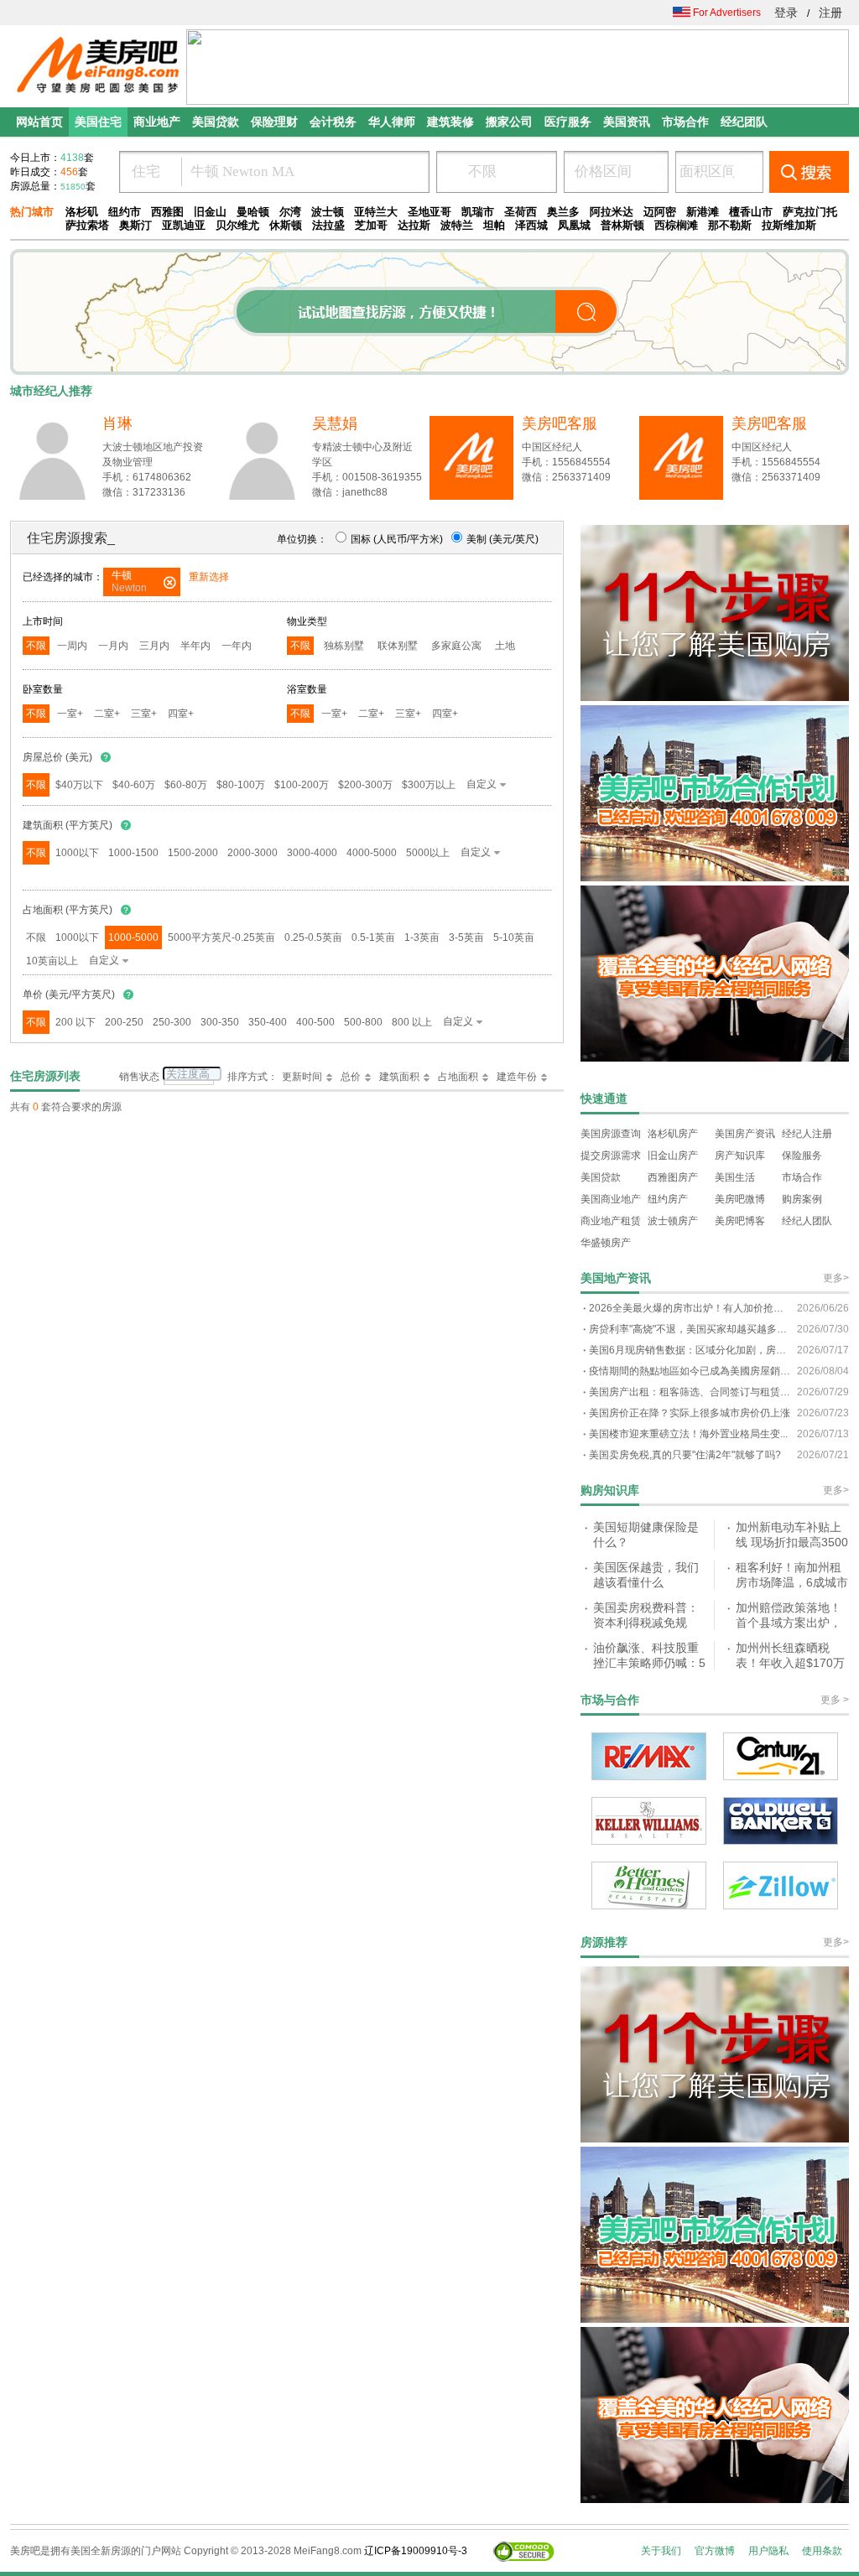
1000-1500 (133, 853)
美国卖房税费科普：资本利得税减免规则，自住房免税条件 (646, 1622)
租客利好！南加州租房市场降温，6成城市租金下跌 (792, 1582)
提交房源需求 (611, 1156)
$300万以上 (429, 785)
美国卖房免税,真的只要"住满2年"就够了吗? (685, 1455)
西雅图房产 (673, 1177)
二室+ (107, 714)
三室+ (144, 714)
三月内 (154, 646)
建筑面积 (399, 1077)
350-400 (268, 1022)
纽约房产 (668, 1199)
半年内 (195, 646)
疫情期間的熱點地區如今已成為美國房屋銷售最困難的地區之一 (690, 1371)
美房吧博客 (740, 1221)
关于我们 (661, 2551)
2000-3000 (252, 853)
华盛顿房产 (606, 1243)
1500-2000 (193, 853)
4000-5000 (372, 853)
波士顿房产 (673, 1221)
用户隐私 (768, 2551)
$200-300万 (365, 785)
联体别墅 (398, 646)
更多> (836, 1278)
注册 (830, 13)
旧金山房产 (673, 1156)
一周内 (72, 646)
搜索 (809, 172)
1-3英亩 (422, 937)
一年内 (237, 646)
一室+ (70, 714)
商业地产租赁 (611, 1221)
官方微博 (715, 2551)
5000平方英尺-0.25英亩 (221, 937)
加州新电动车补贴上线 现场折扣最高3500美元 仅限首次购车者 (792, 1542)
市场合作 (802, 1177)
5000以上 (428, 853)
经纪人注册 (807, 1134)
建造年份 (517, 1077)
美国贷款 (601, 1177)
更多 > (835, 1700)
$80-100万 (241, 785)
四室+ (181, 714)
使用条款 (822, 2551)
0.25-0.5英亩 (313, 937)
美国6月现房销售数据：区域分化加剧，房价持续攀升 (690, 1350)
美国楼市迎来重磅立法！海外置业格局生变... (688, 1434)
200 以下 (75, 1022)
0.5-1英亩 (373, 937)
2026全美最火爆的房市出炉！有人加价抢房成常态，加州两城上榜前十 (690, 1308)
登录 (786, 13)
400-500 (315, 1022)
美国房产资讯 (745, 1134)
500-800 (363, 1022)
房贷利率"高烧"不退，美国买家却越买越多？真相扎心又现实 (690, 1329)
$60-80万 (186, 785)
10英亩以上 (52, 961)
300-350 (220, 1022)
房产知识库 (740, 1156)
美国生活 (735, 1177)
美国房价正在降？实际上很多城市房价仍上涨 (690, 1413)
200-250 (124, 1022)
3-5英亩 (466, 937)
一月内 (113, 646)
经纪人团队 (807, 1221)
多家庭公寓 (456, 646)
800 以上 (412, 1022)
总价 (351, 1077)
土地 (505, 646)
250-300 (172, 1022)
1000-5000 (133, 937)
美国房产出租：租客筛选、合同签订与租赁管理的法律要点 (690, 1392)
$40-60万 (134, 785)
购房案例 (802, 1199)
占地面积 (458, 1077)
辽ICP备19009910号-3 (416, 2551)
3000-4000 (312, 853)
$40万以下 (79, 785)
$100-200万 (302, 785)
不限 (36, 646)
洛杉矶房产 (673, 1134)
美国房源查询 (611, 1134)
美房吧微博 (740, 1199)
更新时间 (302, 1077)
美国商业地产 (611, 1199)
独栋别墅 (344, 646)
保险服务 (802, 1156)
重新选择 (209, 577)
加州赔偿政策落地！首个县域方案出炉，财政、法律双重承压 (789, 1622)
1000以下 (77, 853)
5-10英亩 (514, 937)
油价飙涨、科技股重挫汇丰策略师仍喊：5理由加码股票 (649, 1662)
